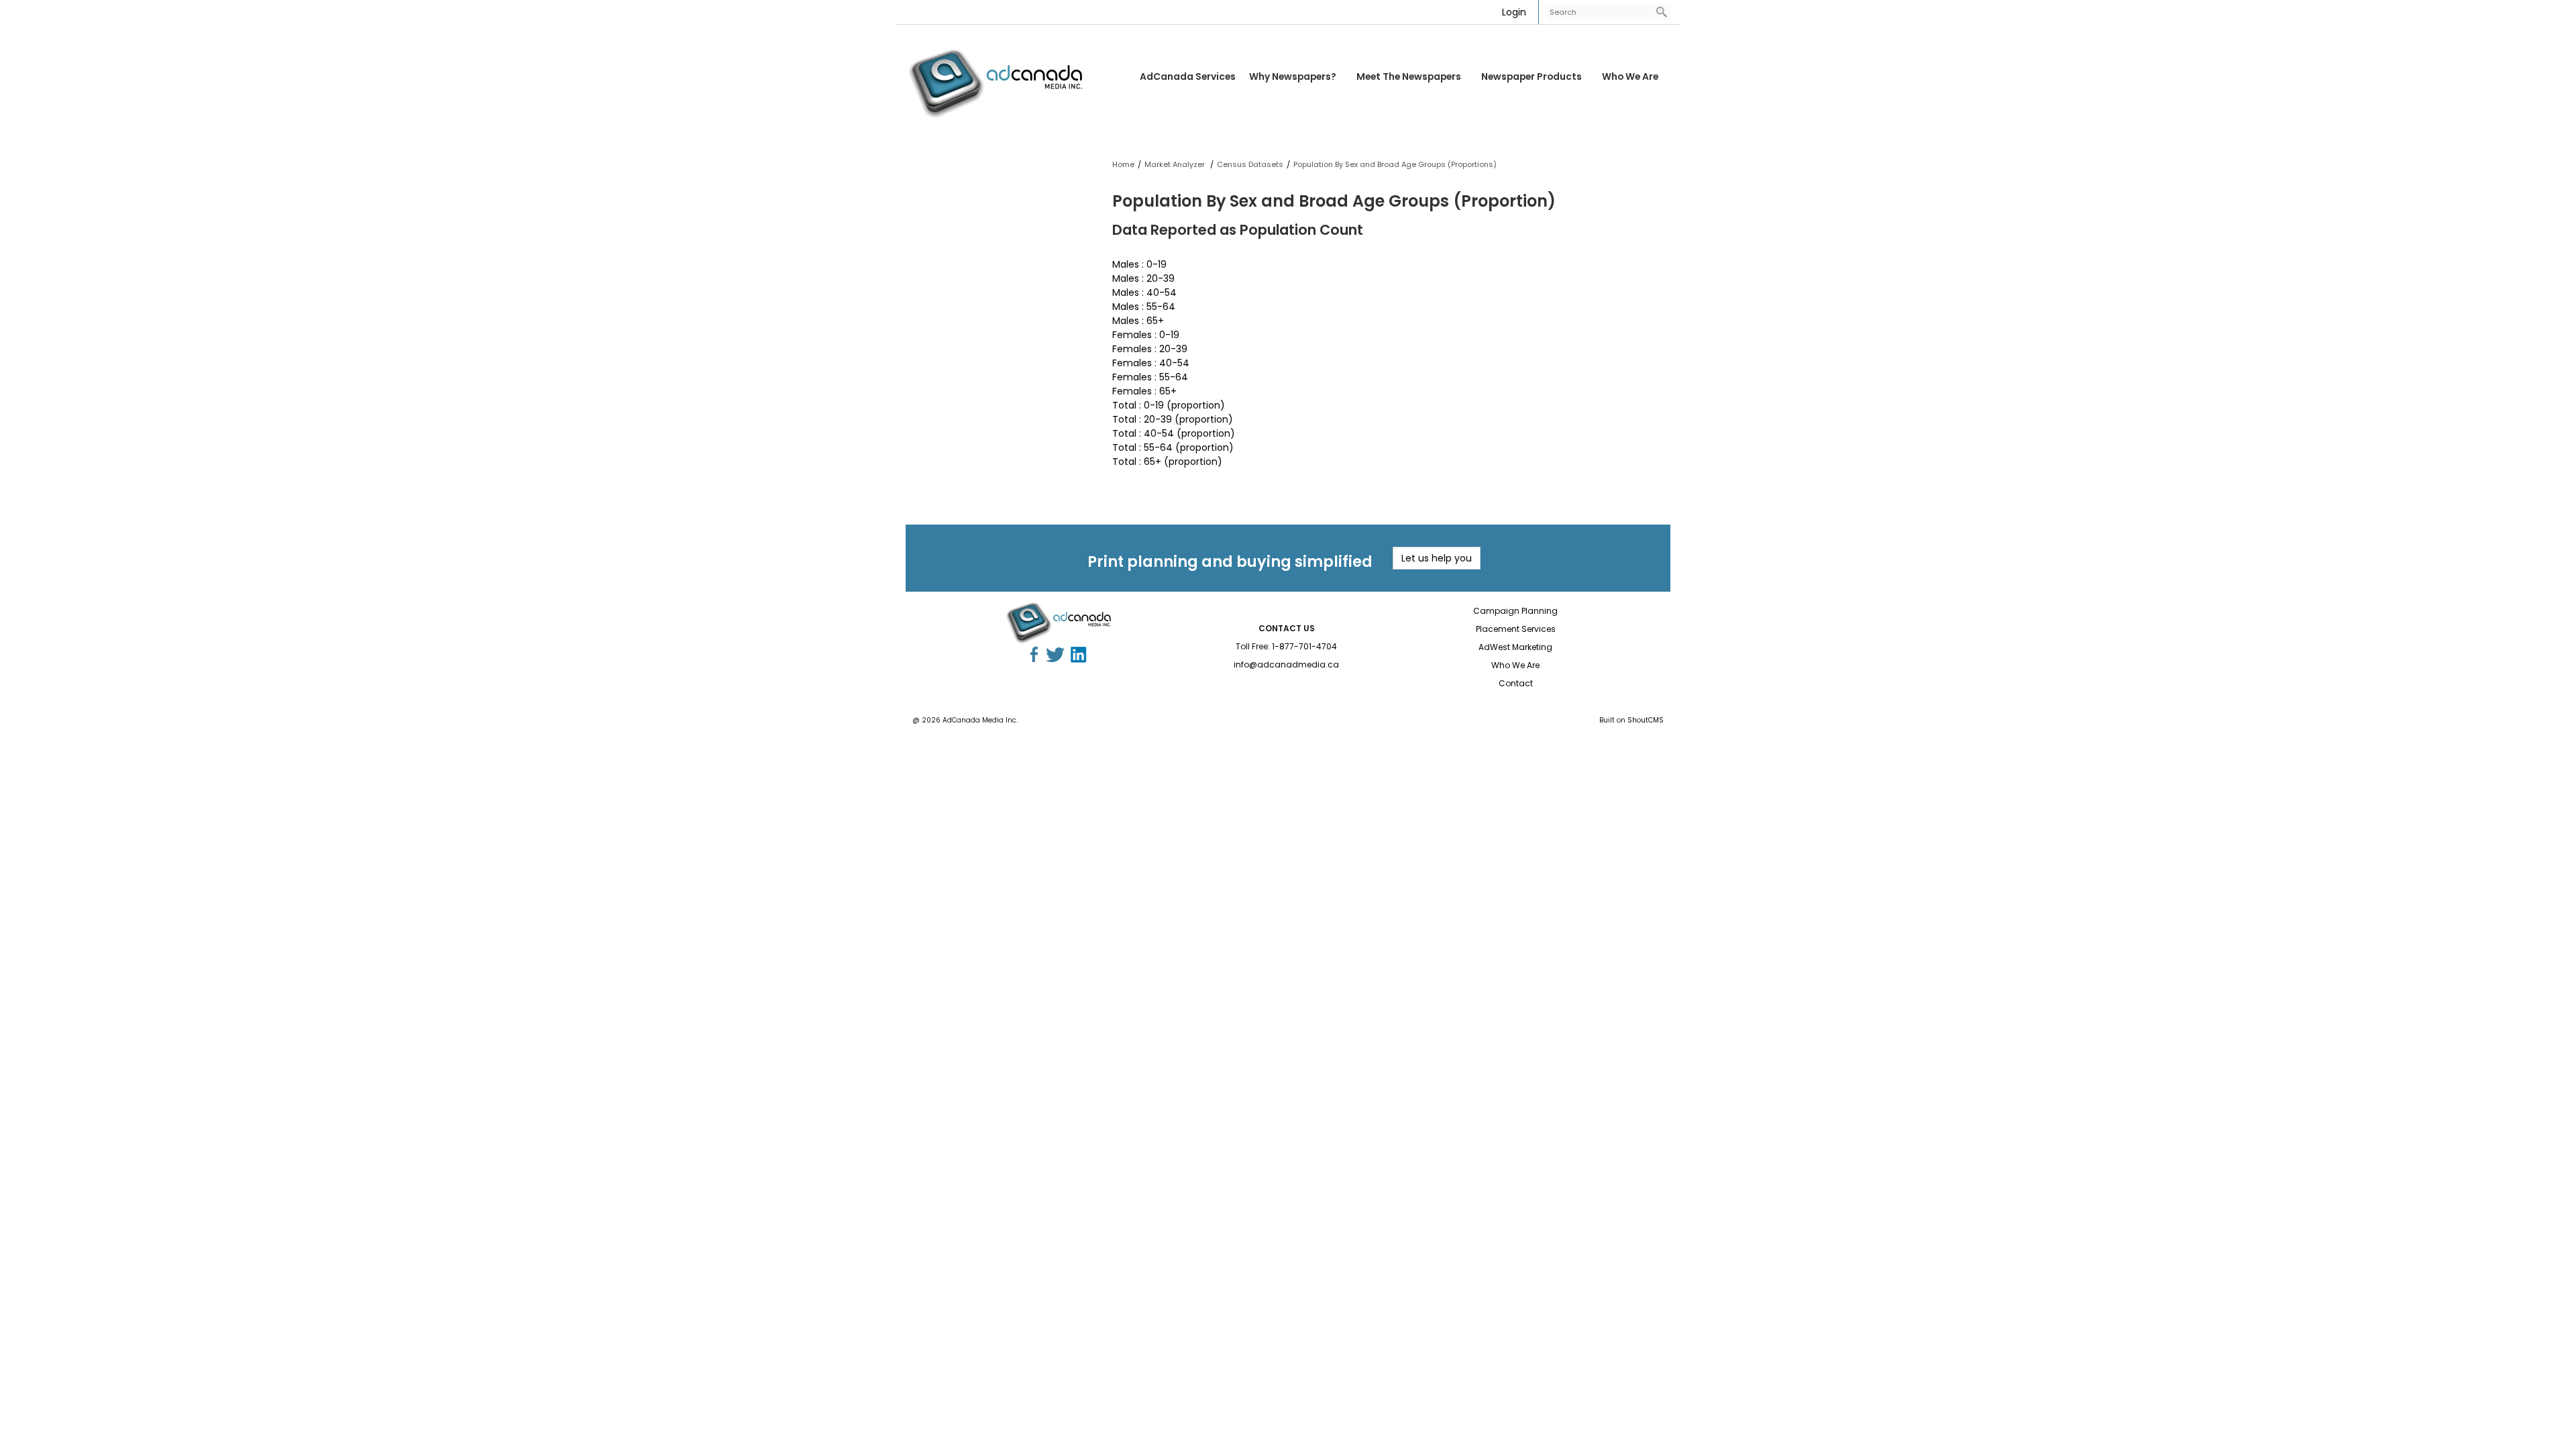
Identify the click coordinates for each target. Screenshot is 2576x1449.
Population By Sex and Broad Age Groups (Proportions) (1395, 164)
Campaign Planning (1515, 611)
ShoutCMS (1646, 720)
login (1514, 12)
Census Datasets (1250, 164)
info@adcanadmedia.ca (1286, 664)
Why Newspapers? (1293, 76)
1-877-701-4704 (1304, 646)
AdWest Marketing (1515, 647)
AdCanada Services (1188, 76)
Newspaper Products (1532, 76)
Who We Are (1630, 76)
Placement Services (1516, 629)
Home (1123, 164)
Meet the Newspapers (1409, 76)
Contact (1516, 683)
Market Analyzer (1176, 164)
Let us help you (1437, 558)
